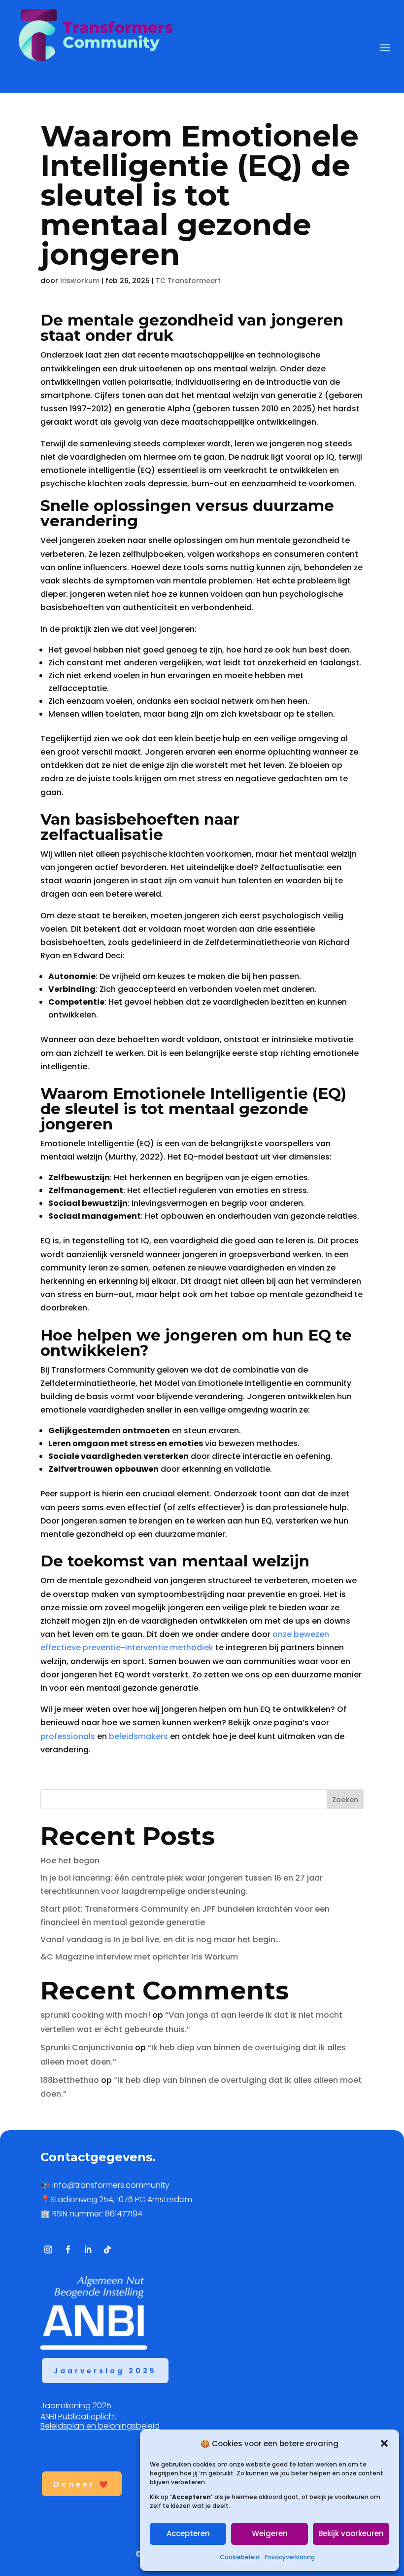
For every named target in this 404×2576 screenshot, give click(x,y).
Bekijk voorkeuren (351, 2533)
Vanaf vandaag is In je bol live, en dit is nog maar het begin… (162, 1940)
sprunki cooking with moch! (95, 2015)
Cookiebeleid (240, 2557)
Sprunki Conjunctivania (87, 2048)
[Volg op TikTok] (107, 2249)
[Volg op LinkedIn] (88, 2249)
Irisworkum (80, 281)
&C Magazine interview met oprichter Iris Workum (139, 1957)
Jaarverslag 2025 (105, 2371)
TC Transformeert (188, 281)
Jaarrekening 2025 (76, 2406)
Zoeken (345, 1800)
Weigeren (270, 2533)
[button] (384, 2443)
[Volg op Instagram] (48, 2249)
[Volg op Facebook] (68, 2249)
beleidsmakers (138, 1736)
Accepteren (188, 2533)
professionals (68, 1736)
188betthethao (70, 2080)
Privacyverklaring (290, 2557)
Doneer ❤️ (82, 2484)
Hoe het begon (70, 1861)
